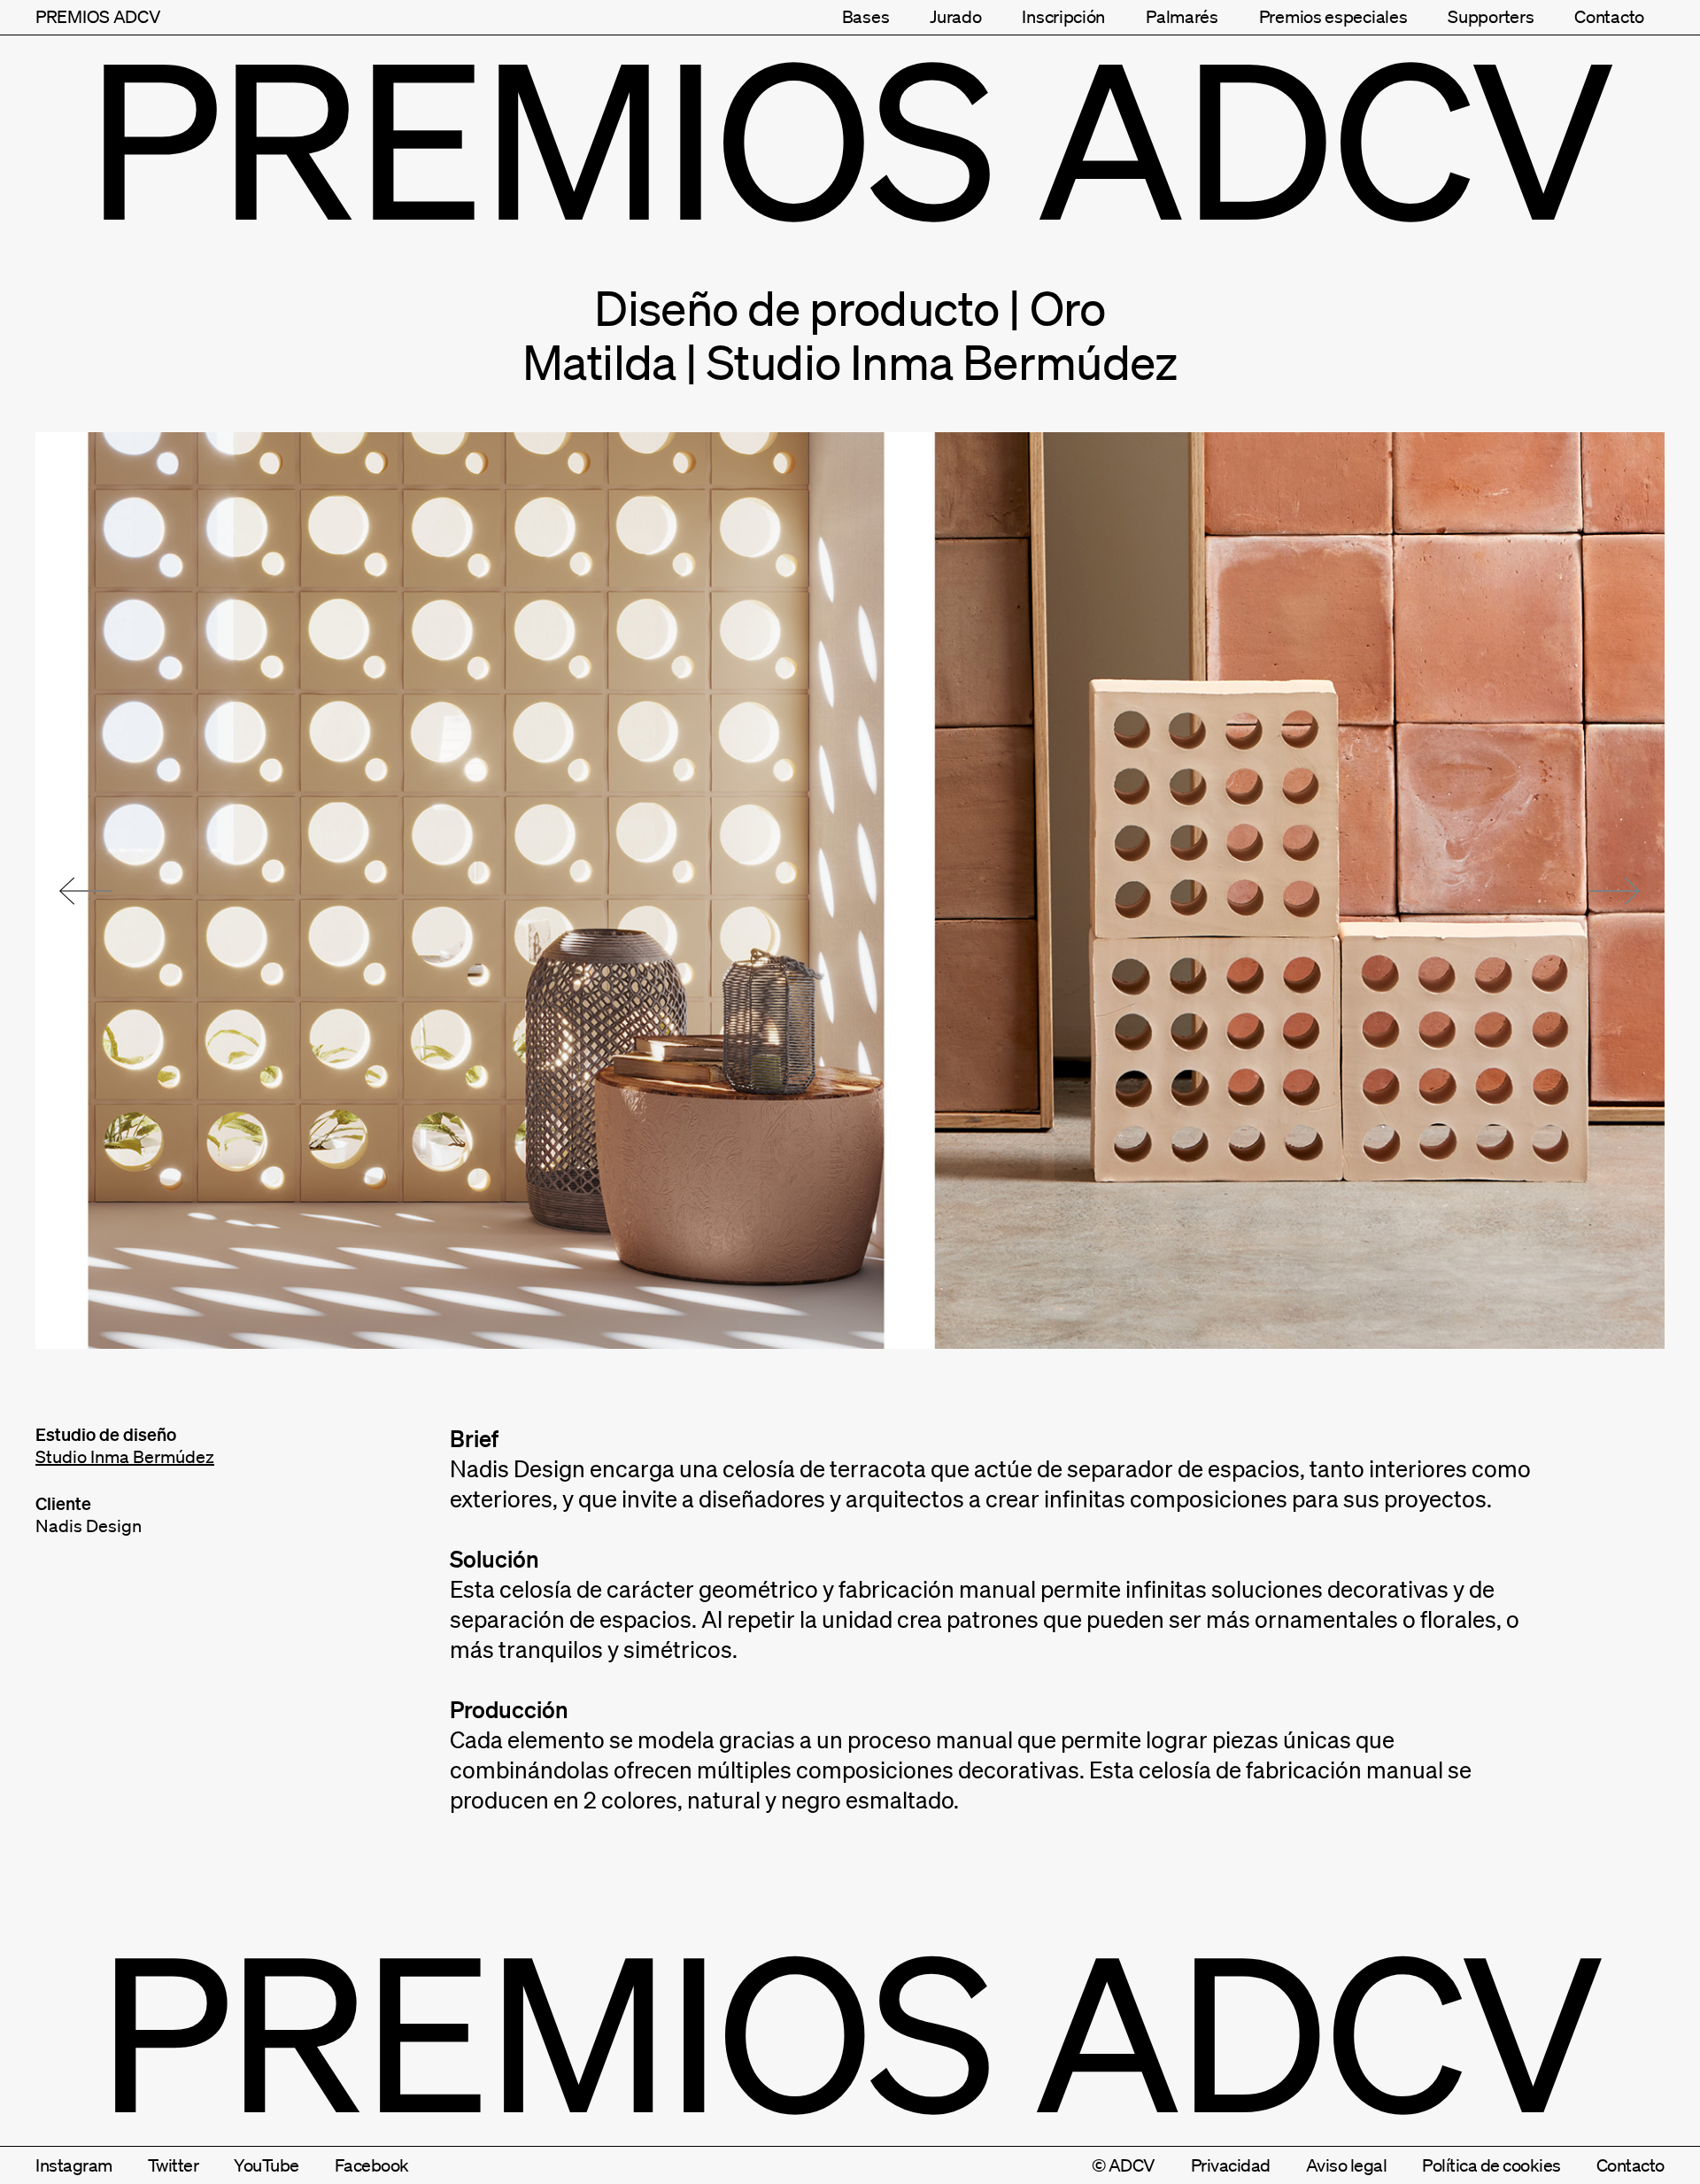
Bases (866, 17)
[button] (86, 891)
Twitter (174, 2165)
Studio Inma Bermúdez (125, 1457)
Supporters (1491, 17)
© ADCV (1124, 2165)
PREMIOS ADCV (98, 17)
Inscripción (1063, 17)
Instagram (74, 2165)
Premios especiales (1333, 17)
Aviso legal (1347, 2165)
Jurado (955, 17)
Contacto (1609, 17)
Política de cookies (1491, 2165)
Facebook (372, 2165)
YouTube (267, 2165)
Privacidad (1231, 2165)
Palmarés (1182, 17)
